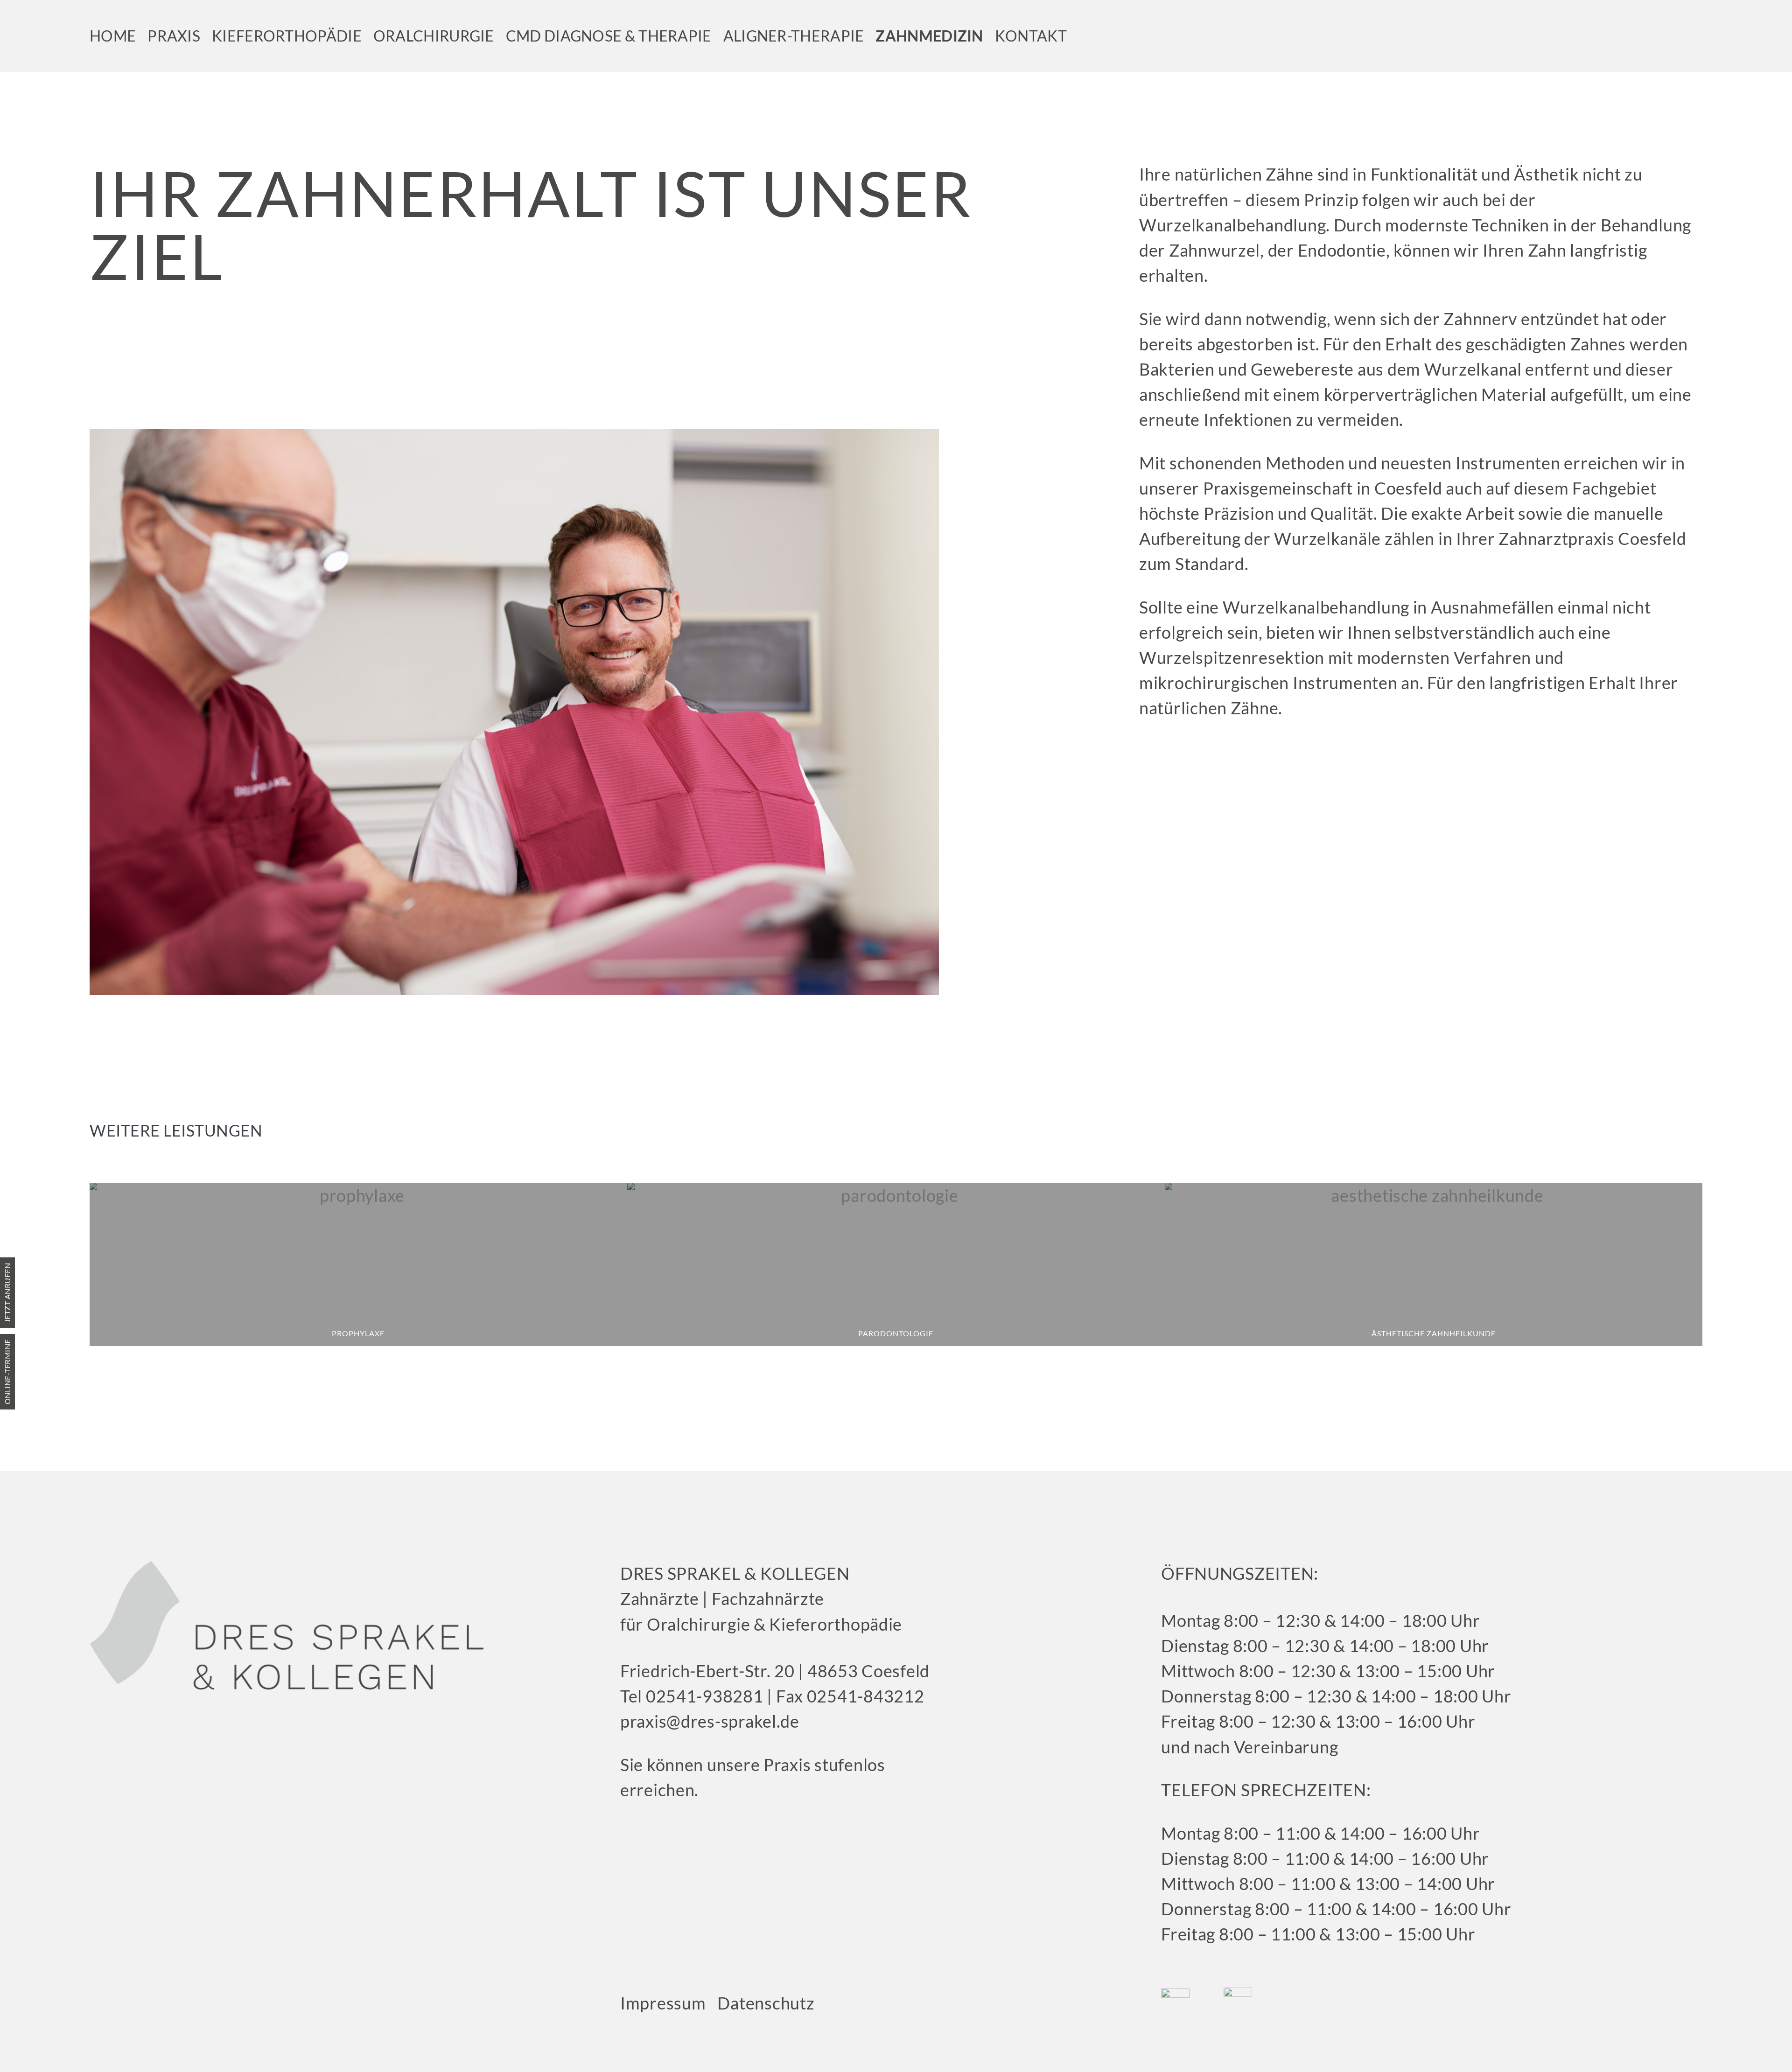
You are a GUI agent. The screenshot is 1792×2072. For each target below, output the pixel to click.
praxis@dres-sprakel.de (710, 1721)
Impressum (663, 2003)
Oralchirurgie (434, 36)
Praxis (174, 36)
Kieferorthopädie (287, 36)
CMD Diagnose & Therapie (609, 36)
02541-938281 (703, 1696)
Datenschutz (766, 2003)
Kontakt (1031, 36)
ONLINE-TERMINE (7, 1372)
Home (113, 36)
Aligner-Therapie (794, 36)
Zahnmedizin (929, 36)
